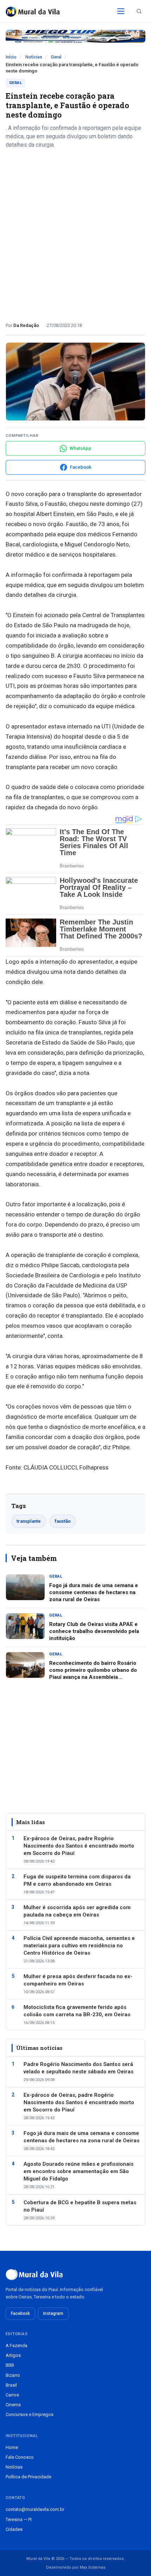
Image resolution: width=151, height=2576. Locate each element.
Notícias (34, 57)
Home (12, 2447)
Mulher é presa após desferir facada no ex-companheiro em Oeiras (78, 1980)
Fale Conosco (20, 2457)
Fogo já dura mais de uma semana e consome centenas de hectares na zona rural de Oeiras (94, 1593)
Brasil (11, 2385)
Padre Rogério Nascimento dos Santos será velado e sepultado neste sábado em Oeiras (78, 2068)
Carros (12, 2395)
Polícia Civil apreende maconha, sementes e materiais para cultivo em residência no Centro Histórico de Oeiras (79, 1946)
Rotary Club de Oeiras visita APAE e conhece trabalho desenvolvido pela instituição (94, 1631)
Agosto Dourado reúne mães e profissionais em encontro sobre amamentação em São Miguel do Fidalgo (78, 2171)
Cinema (13, 2405)
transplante (29, 1521)
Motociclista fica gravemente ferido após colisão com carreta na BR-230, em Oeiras (77, 2011)
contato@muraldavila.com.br (35, 2509)
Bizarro (13, 2375)
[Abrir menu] (121, 11)
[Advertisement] (75, 233)
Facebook (20, 2313)
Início (11, 57)
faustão (63, 1521)
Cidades (14, 2529)
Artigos (13, 2355)
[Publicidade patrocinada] (75, 36)
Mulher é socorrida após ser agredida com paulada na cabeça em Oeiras (77, 1911)
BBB (10, 2365)
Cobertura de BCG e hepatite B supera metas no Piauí (80, 2206)
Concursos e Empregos (29, 2414)
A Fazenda (17, 2345)
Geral (56, 57)
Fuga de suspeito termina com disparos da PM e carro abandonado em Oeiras (77, 1880)
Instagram (53, 2313)
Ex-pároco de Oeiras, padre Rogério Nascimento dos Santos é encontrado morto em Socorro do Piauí (79, 1846)
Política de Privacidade (28, 2477)
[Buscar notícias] (139, 11)
